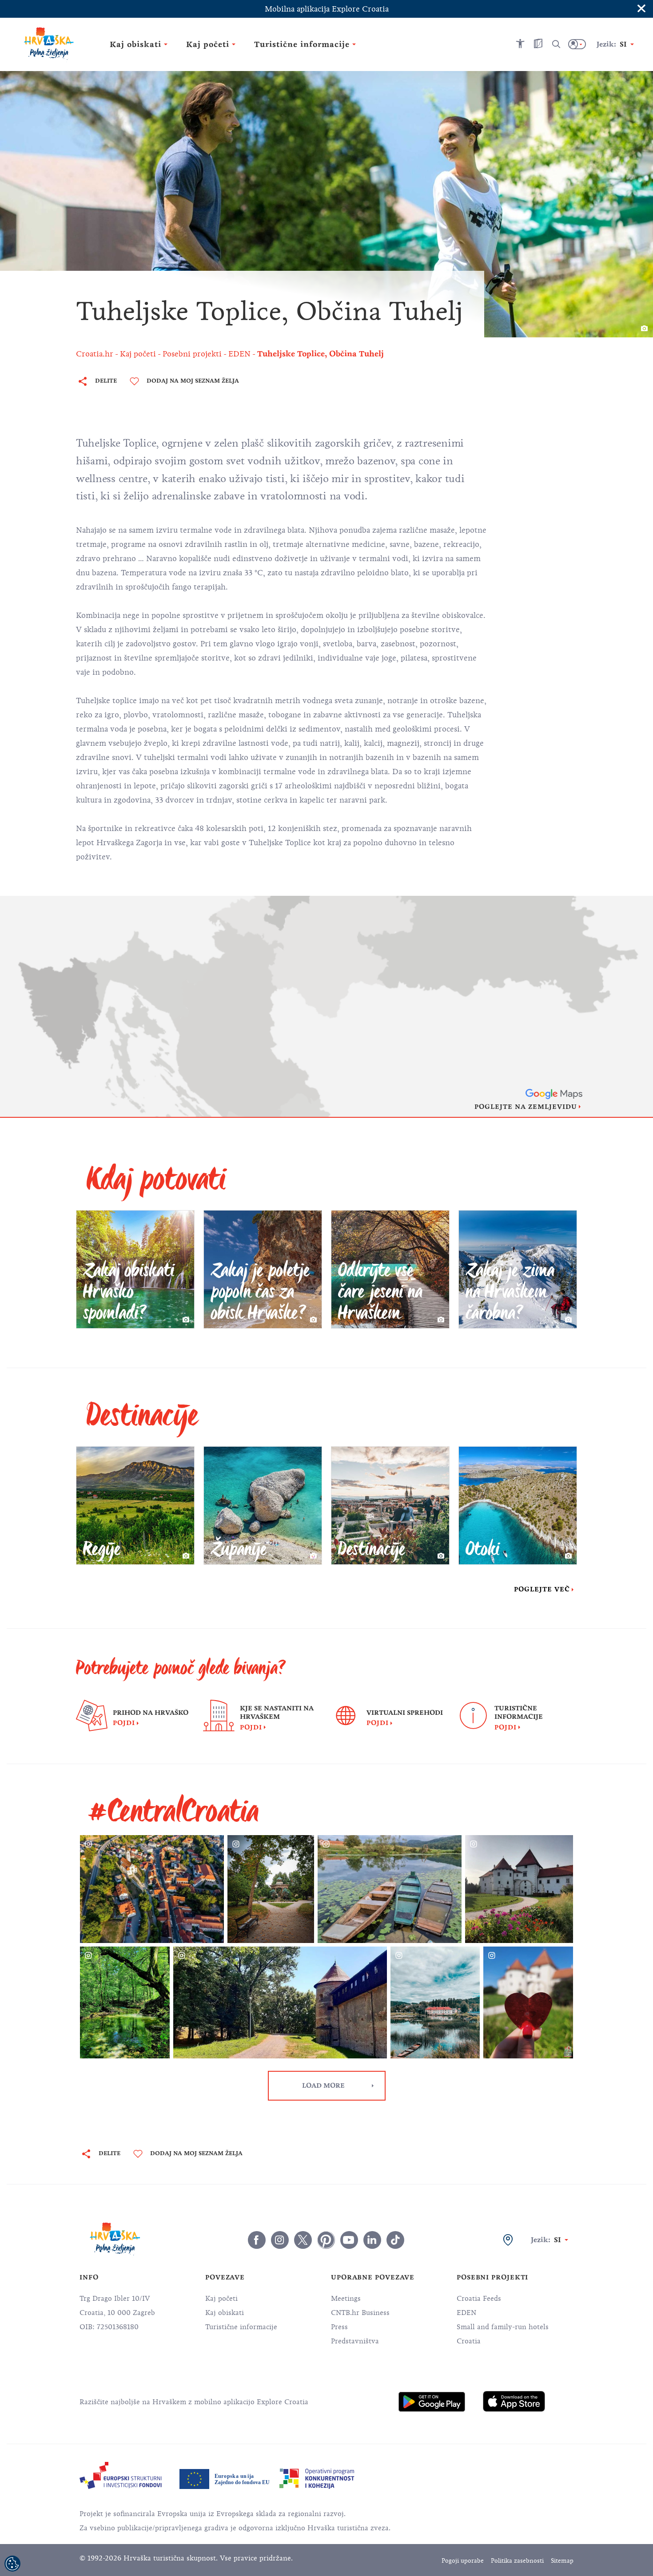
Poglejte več (542, 1589)
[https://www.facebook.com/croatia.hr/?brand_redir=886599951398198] (257, 2240)
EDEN (466, 2313)
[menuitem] (432, 2402)
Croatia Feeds (479, 2299)
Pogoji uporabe (463, 2561)
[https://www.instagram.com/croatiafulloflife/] (280, 2240)
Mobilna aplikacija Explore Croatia (327, 9)
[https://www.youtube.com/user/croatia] (349, 2240)
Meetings (346, 2299)
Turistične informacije (241, 2327)
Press (339, 2327)
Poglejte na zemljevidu (526, 1107)
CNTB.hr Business (360, 2313)
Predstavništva (355, 2341)
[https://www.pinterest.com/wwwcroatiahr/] (326, 2240)
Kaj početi (221, 2299)
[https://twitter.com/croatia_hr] (303, 2240)
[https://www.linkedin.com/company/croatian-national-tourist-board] (372, 2240)
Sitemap (562, 2561)
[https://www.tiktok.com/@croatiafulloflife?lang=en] (395, 2240)
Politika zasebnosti (517, 2561)
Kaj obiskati (225, 2313)
